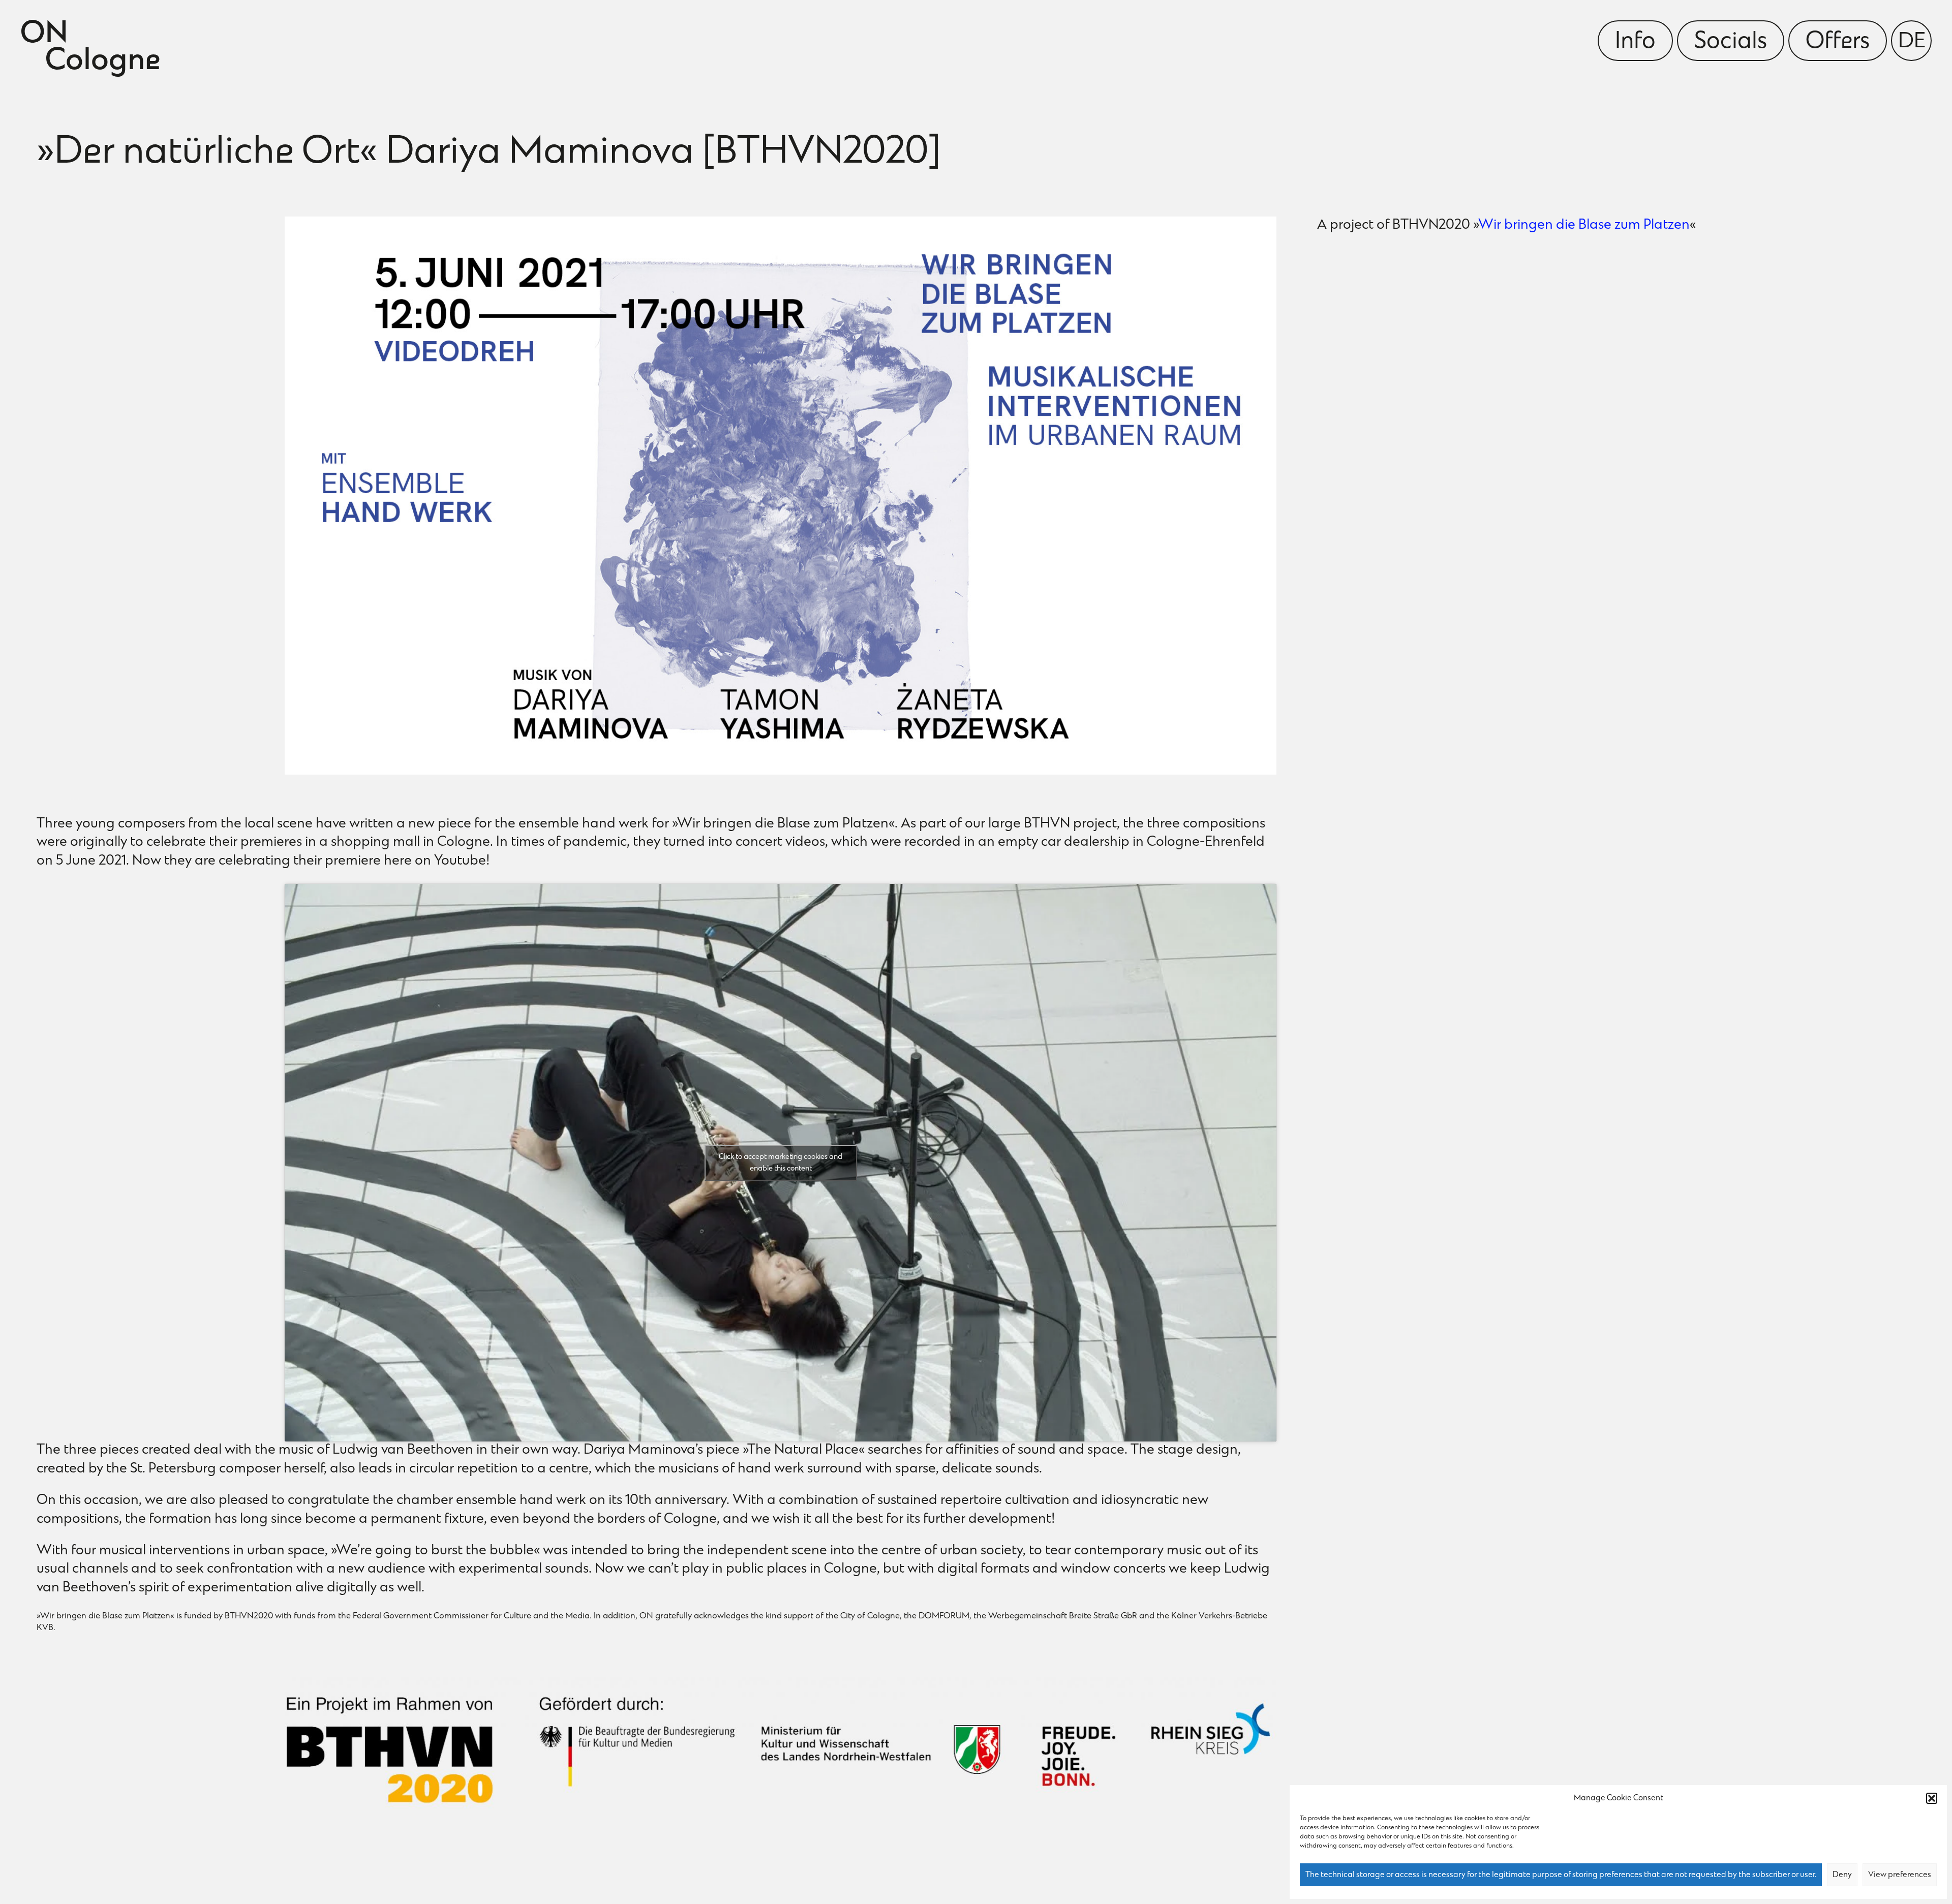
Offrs (1838, 42)
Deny (1842, 1875)
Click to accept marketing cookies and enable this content (781, 1163)
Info (1635, 42)
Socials (1731, 42)
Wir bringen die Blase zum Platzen (1584, 225)
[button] (1932, 1798)
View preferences (1900, 1875)
